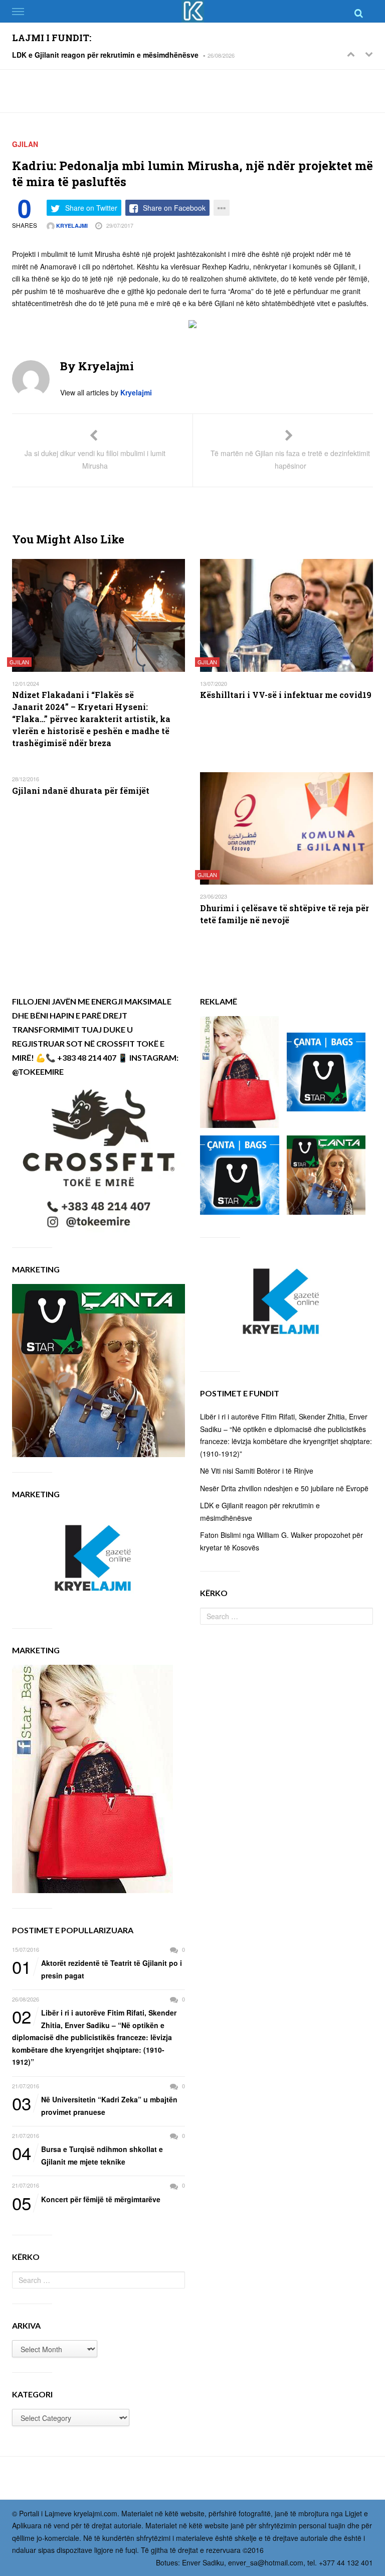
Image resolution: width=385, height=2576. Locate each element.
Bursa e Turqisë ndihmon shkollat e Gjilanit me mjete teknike (87, 2155)
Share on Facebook (174, 208)
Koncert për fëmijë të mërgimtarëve (86, 2200)
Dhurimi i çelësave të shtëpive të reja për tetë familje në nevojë (284, 914)
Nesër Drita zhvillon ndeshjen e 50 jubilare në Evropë (284, 1488)
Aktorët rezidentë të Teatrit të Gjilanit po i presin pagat (97, 1969)
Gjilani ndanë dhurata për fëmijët (81, 791)
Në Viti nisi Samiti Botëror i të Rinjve (257, 1471)
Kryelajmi (71, 226)
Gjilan (25, 144)
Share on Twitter (91, 208)
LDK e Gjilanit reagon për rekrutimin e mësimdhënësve (105, 55)
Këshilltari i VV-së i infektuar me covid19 (286, 695)
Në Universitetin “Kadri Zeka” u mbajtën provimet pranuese (95, 2105)
